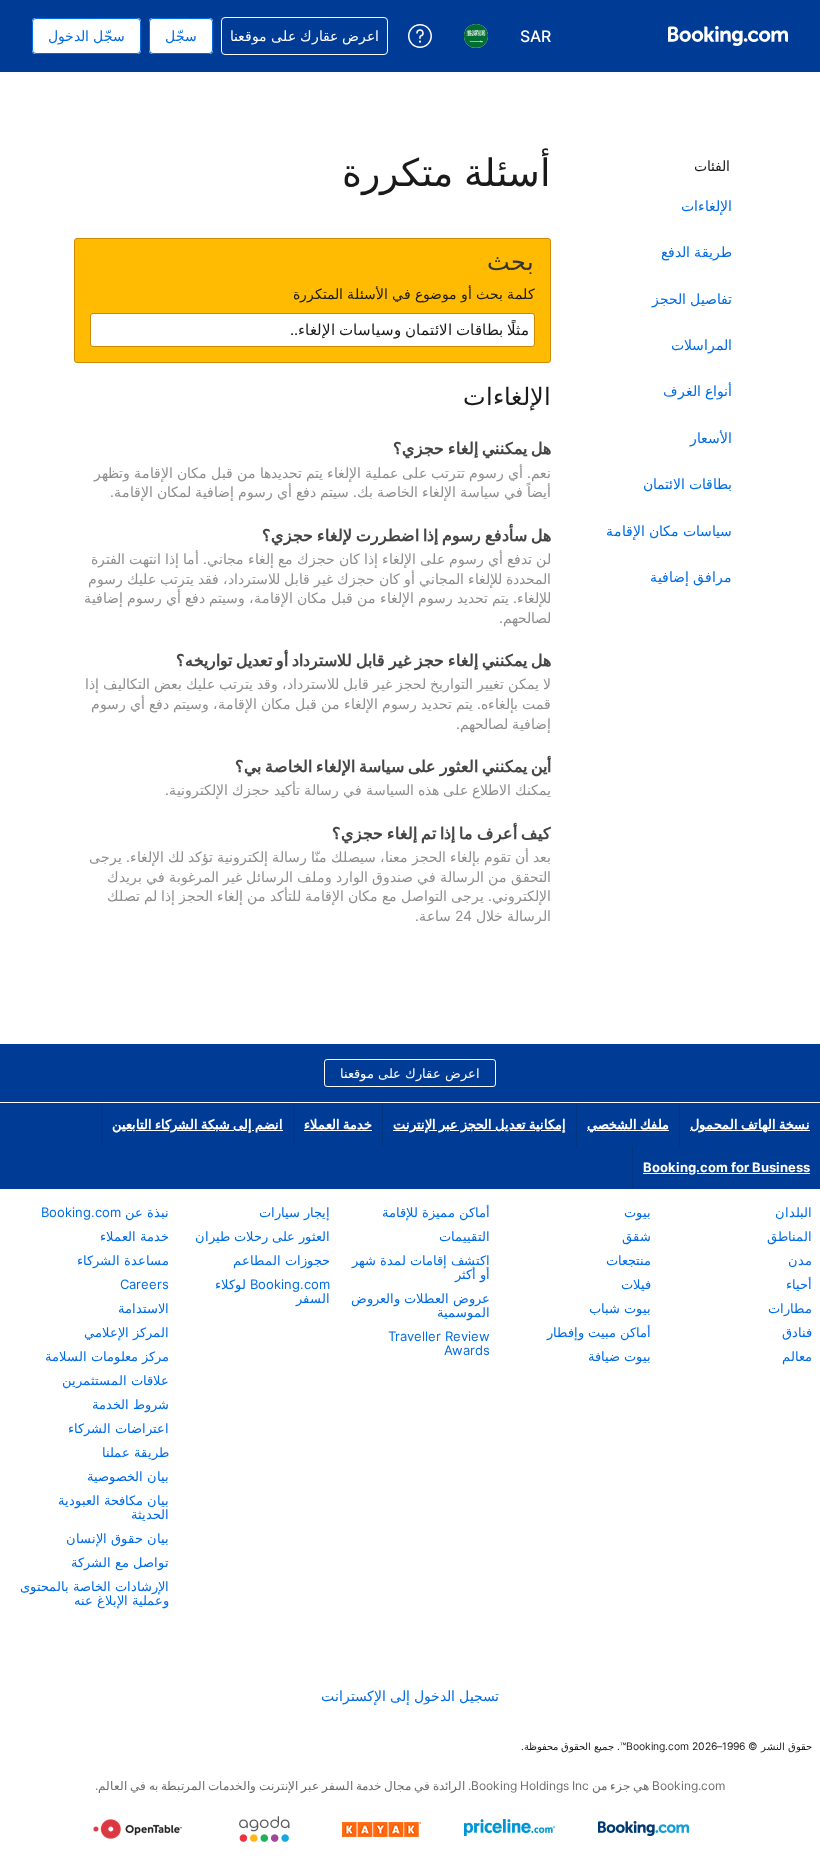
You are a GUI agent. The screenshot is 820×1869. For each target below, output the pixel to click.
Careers (144, 1284)
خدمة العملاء (338, 1124)
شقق (636, 1236)
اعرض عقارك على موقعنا (410, 1073)
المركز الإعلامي (126, 1332)
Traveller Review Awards (439, 1343)
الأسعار (711, 437)
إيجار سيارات (294, 1212)
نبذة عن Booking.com (105, 1212)
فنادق (797, 1332)
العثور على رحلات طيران (262, 1236)
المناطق (789, 1236)
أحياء (799, 1284)
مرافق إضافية (691, 576)
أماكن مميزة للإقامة (436, 1212)
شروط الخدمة (130, 1404)
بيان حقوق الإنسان (117, 1538)
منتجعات (628, 1260)
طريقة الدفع (696, 251)
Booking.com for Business (726, 1167)
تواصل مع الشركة (120, 1562)
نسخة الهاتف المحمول (750, 1124)
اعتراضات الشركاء (118, 1428)
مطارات (790, 1308)
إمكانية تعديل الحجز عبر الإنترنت (479, 1124)
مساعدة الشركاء (123, 1260)
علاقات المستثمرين (115, 1380)
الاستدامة (143, 1308)
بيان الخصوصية (128, 1476)
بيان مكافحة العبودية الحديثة (113, 1507)
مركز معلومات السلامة (107, 1356)
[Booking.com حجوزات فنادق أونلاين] (728, 36)
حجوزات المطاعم (281, 1260)
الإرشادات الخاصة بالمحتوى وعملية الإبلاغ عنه (94, 1593)
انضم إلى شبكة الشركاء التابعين (197, 1124)
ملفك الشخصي (628, 1124)
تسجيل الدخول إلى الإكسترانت (410, 1695)
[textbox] (312, 330)
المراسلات (701, 344)
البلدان (793, 1212)
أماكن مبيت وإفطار (599, 1332)
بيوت (637, 1212)
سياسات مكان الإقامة (669, 530)
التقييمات (464, 1236)
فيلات (636, 1284)
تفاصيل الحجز (692, 298)
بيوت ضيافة (619, 1356)
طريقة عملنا (135, 1452)
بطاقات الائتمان (687, 483)
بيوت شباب (620, 1308)
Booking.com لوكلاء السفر (272, 1291)
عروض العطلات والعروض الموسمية (420, 1305)
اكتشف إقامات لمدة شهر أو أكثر (421, 1267)
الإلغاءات (706, 205)
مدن (800, 1260)
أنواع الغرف (697, 390)
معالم (797, 1356)
